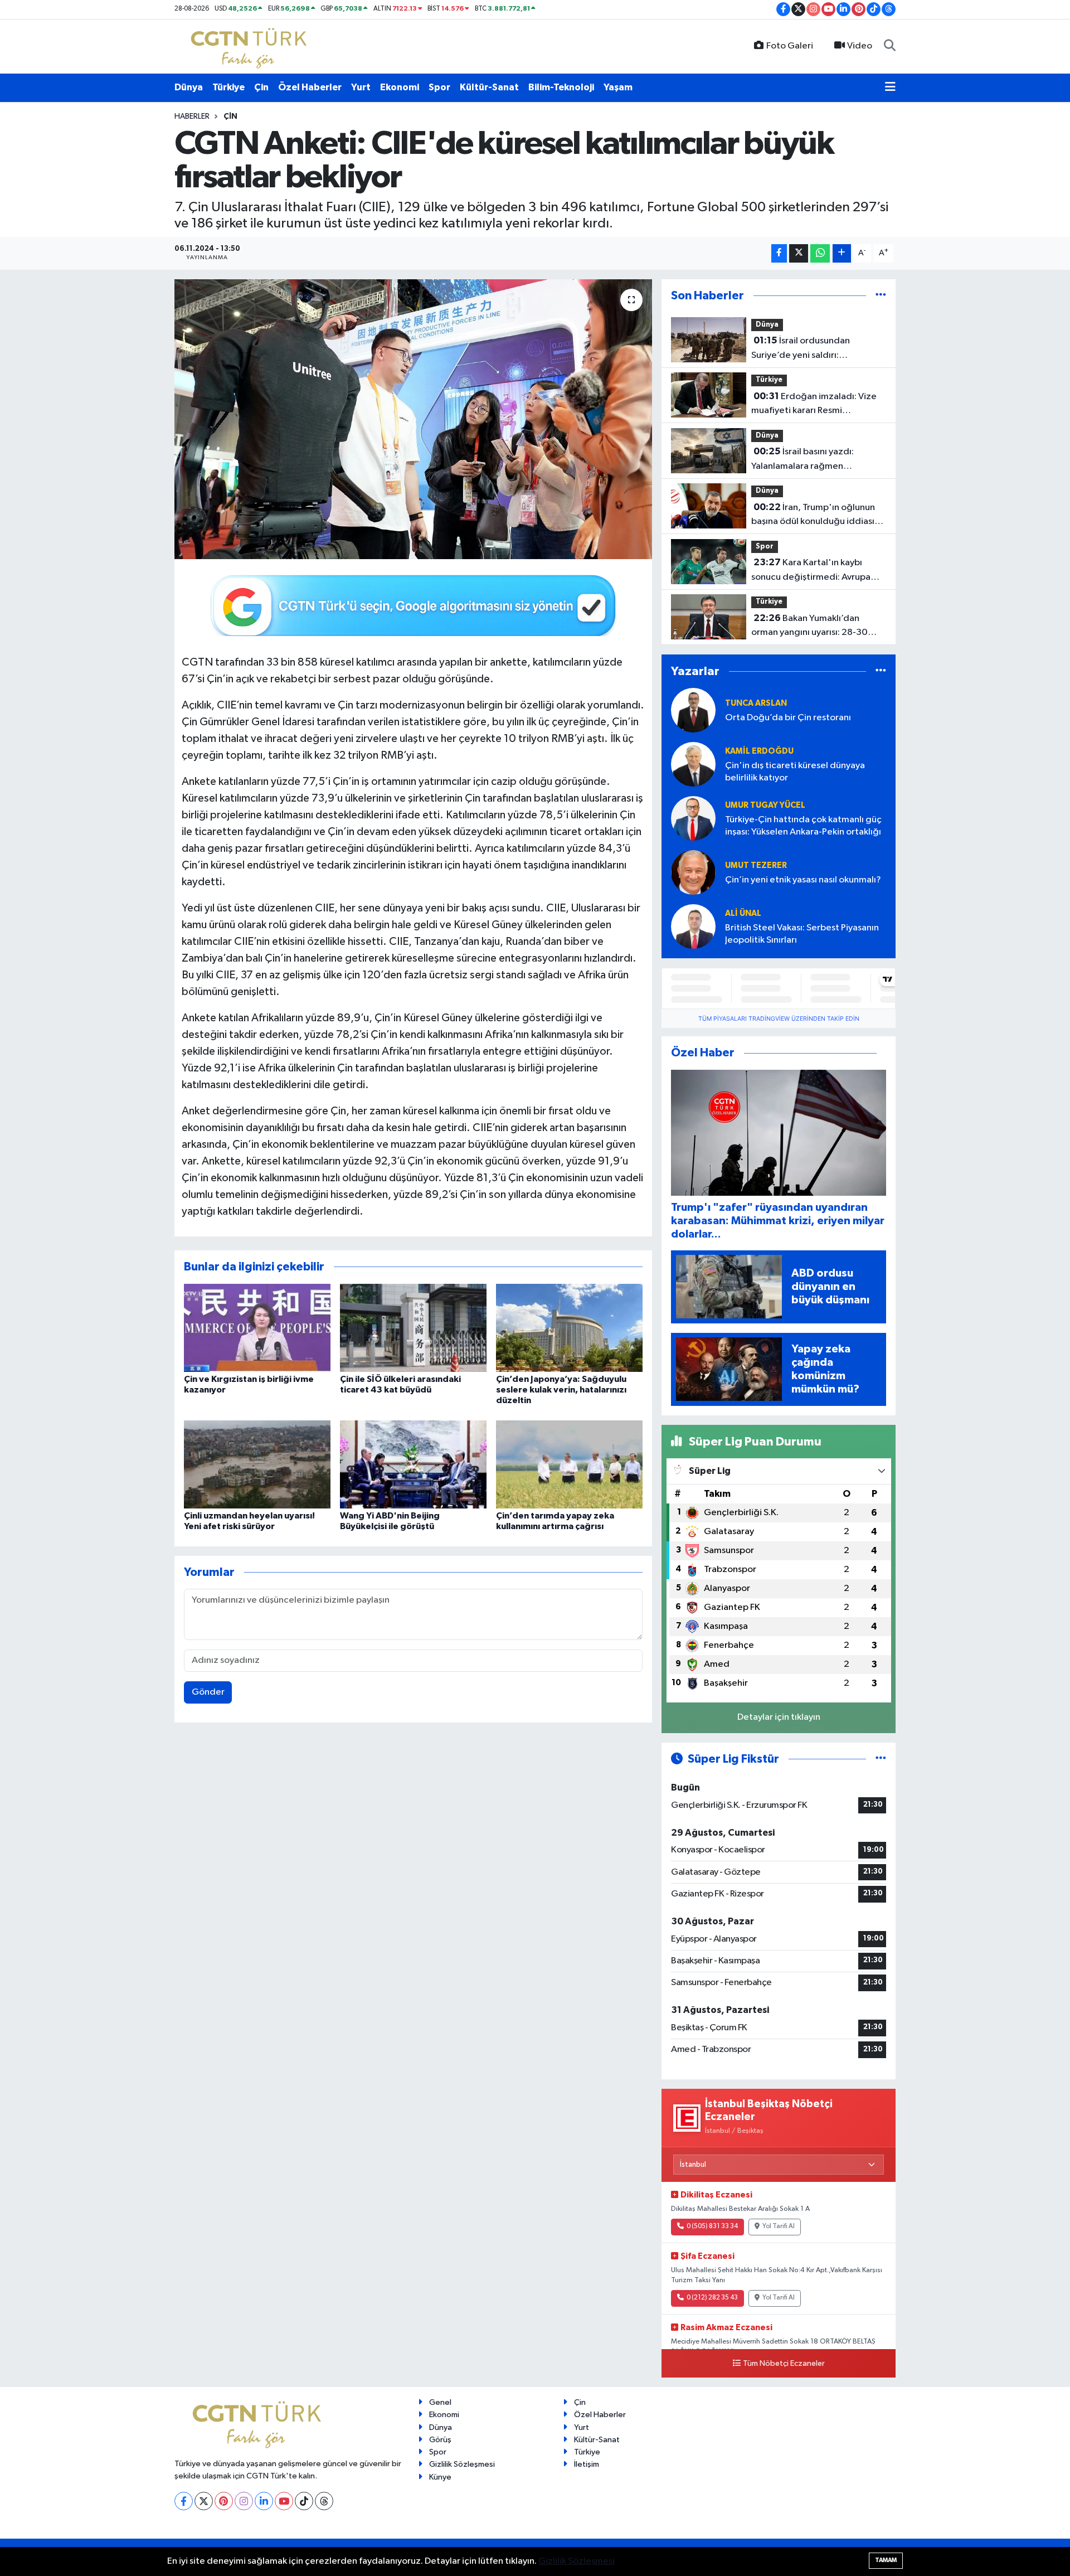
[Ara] (890, 46)
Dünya (189, 87)
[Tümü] (881, 296)
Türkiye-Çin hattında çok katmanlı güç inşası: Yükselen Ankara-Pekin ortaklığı (803, 826)
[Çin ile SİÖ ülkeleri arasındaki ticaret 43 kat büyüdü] (413, 1328)
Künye (440, 2477)
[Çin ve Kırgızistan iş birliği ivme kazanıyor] (257, 1328)
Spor (439, 87)
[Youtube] (284, 2501)
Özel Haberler (310, 87)
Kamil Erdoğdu (759, 751)
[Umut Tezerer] (693, 872)
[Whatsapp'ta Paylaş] (820, 253)
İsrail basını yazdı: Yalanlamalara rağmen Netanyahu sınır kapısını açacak (815, 460)
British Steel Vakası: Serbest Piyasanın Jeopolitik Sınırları (802, 934)
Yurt (361, 87)
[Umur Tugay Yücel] (693, 818)
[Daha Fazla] (842, 253)
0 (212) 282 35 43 (712, 2298)
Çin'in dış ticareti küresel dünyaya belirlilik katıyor (795, 772)
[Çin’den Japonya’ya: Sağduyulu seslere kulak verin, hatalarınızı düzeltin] (569, 1328)
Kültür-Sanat (489, 87)
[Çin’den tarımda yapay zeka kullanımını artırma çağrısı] (569, 1464)
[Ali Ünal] (693, 926)
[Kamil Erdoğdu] (693, 764)
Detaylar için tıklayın (779, 1717)
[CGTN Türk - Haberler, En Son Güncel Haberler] (251, 46)
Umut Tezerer (756, 865)
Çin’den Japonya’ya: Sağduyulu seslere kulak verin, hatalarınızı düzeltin (561, 1390)
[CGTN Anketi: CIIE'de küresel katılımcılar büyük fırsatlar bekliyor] (413, 419)
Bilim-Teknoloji (561, 87)
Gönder (208, 1692)
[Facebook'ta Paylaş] (779, 253)
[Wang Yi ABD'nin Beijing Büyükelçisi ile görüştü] (413, 1464)
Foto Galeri (790, 46)
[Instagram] (244, 2501)
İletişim (587, 2464)
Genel (440, 2402)
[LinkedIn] (264, 2501)
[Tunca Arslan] (693, 710)
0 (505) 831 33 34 (712, 2226)
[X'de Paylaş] (799, 253)
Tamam (886, 2560)
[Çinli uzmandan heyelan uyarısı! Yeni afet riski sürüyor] (257, 1464)
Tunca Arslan (756, 703)
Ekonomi (400, 87)
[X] (204, 2501)
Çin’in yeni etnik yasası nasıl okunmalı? (803, 880)
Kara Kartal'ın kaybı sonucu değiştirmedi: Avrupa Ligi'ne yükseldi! (811, 571)
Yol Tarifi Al (779, 2226)
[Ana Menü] (890, 88)
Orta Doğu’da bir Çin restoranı (788, 718)
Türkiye (228, 87)
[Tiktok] (304, 2501)
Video (860, 46)
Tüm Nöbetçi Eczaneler (784, 2364)
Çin (261, 87)
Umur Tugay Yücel (765, 805)
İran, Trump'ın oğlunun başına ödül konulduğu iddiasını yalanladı (816, 516)
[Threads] (324, 2501)
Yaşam (618, 87)
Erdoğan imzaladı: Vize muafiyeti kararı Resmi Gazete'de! (814, 405)
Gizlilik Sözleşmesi (462, 2464)
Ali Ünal (743, 913)
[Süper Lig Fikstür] (881, 1759)
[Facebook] (184, 2501)
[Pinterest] (224, 2501)
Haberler (192, 117)
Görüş (440, 2440)
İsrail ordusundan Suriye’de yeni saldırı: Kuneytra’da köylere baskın (807, 349)
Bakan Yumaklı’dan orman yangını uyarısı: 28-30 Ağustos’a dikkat (809, 627)
